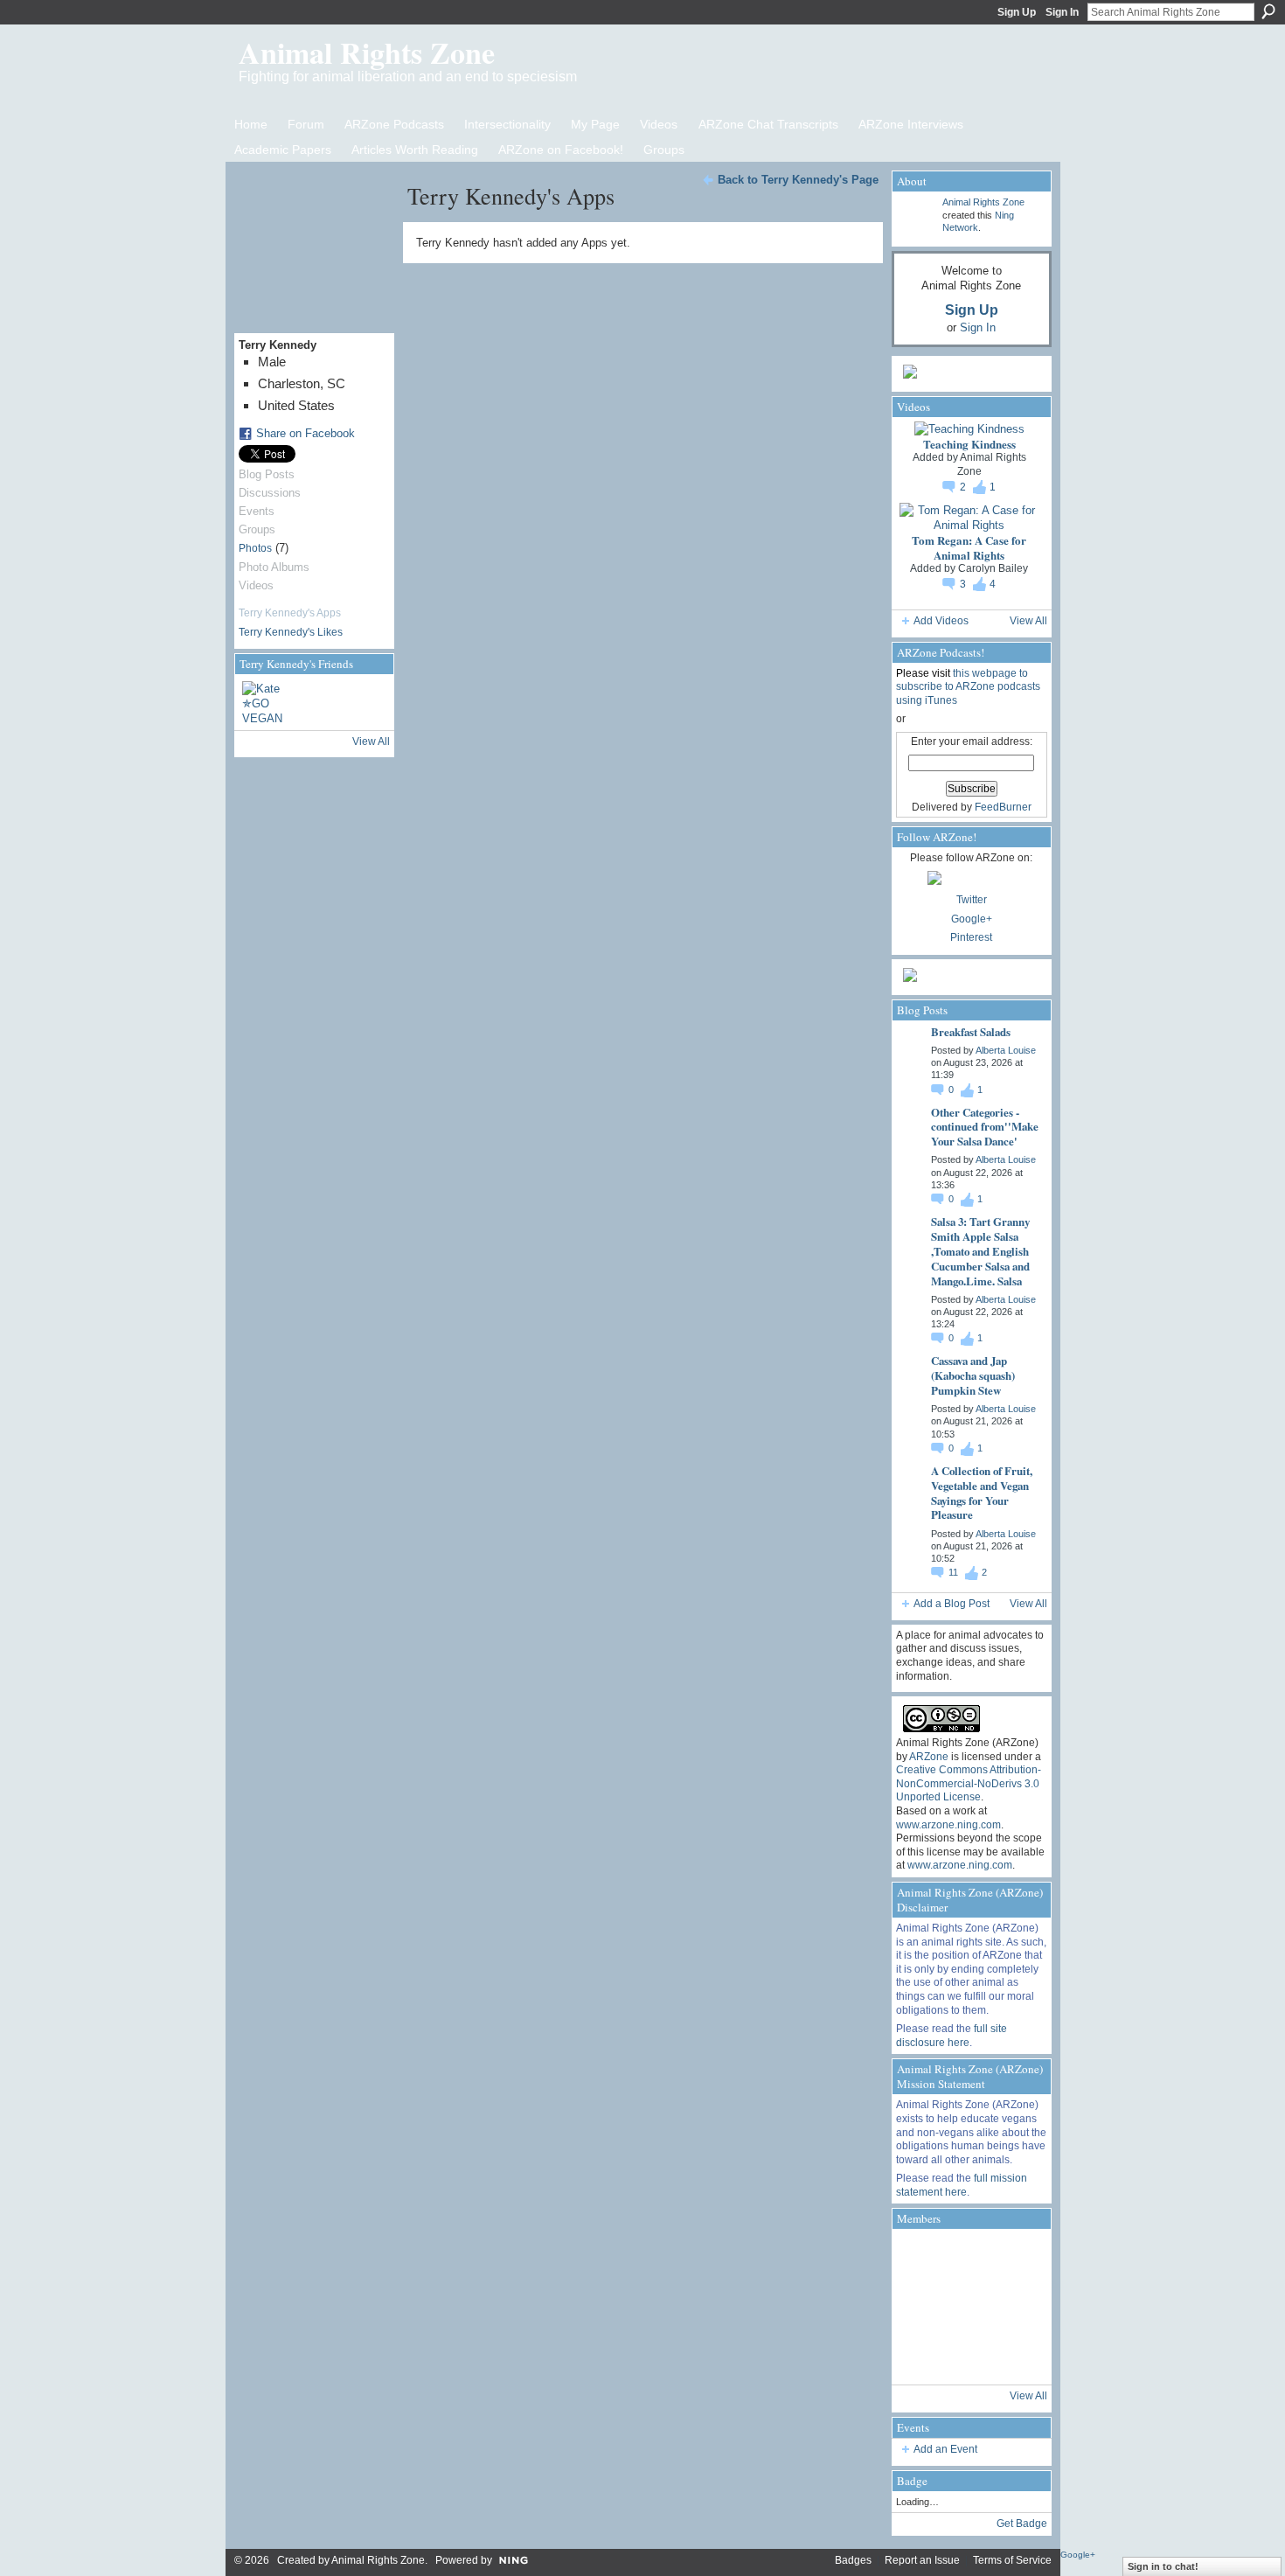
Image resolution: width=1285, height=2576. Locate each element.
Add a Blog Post (952, 1604)
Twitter (972, 900)
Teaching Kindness (969, 444)
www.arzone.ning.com (948, 1825)
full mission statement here (962, 2185)
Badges (853, 2560)
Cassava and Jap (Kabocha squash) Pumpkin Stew (973, 1375)
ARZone (929, 1757)
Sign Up (1017, 12)
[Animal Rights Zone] (1018, 2258)
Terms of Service (1012, 2560)
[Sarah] (1018, 2356)
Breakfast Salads (971, 1031)
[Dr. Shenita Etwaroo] (969, 2258)
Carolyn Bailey (993, 568)
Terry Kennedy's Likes (291, 632)
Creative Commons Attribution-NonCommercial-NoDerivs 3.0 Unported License (969, 1783)
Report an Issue (922, 2560)
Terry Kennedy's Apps (290, 613)
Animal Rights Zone (367, 52)
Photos (255, 548)
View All (371, 741)
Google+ (972, 919)
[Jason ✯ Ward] (1018, 2307)
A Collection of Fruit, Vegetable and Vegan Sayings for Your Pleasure (982, 1493)
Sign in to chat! (1163, 2566)
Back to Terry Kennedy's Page (798, 180)
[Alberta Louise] (920, 2258)
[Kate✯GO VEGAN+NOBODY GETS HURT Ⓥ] (263, 702)
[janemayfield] (969, 2307)
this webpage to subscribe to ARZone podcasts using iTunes (968, 687)
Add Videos (941, 621)
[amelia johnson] (920, 2307)
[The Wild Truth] (969, 2356)
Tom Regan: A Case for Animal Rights (969, 547)
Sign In (1062, 12)
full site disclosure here (952, 2036)
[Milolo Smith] (920, 2356)
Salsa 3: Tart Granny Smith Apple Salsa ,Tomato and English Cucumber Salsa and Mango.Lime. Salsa (980, 1251)
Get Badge (1022, 2524)
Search (1268, 11)
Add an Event (945, 2449)
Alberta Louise (1006, 1050)
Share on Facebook (306, 433)
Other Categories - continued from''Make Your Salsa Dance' (985, 1127)
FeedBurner (1003, 807)
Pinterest (971, 937)
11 (955, 1572)
